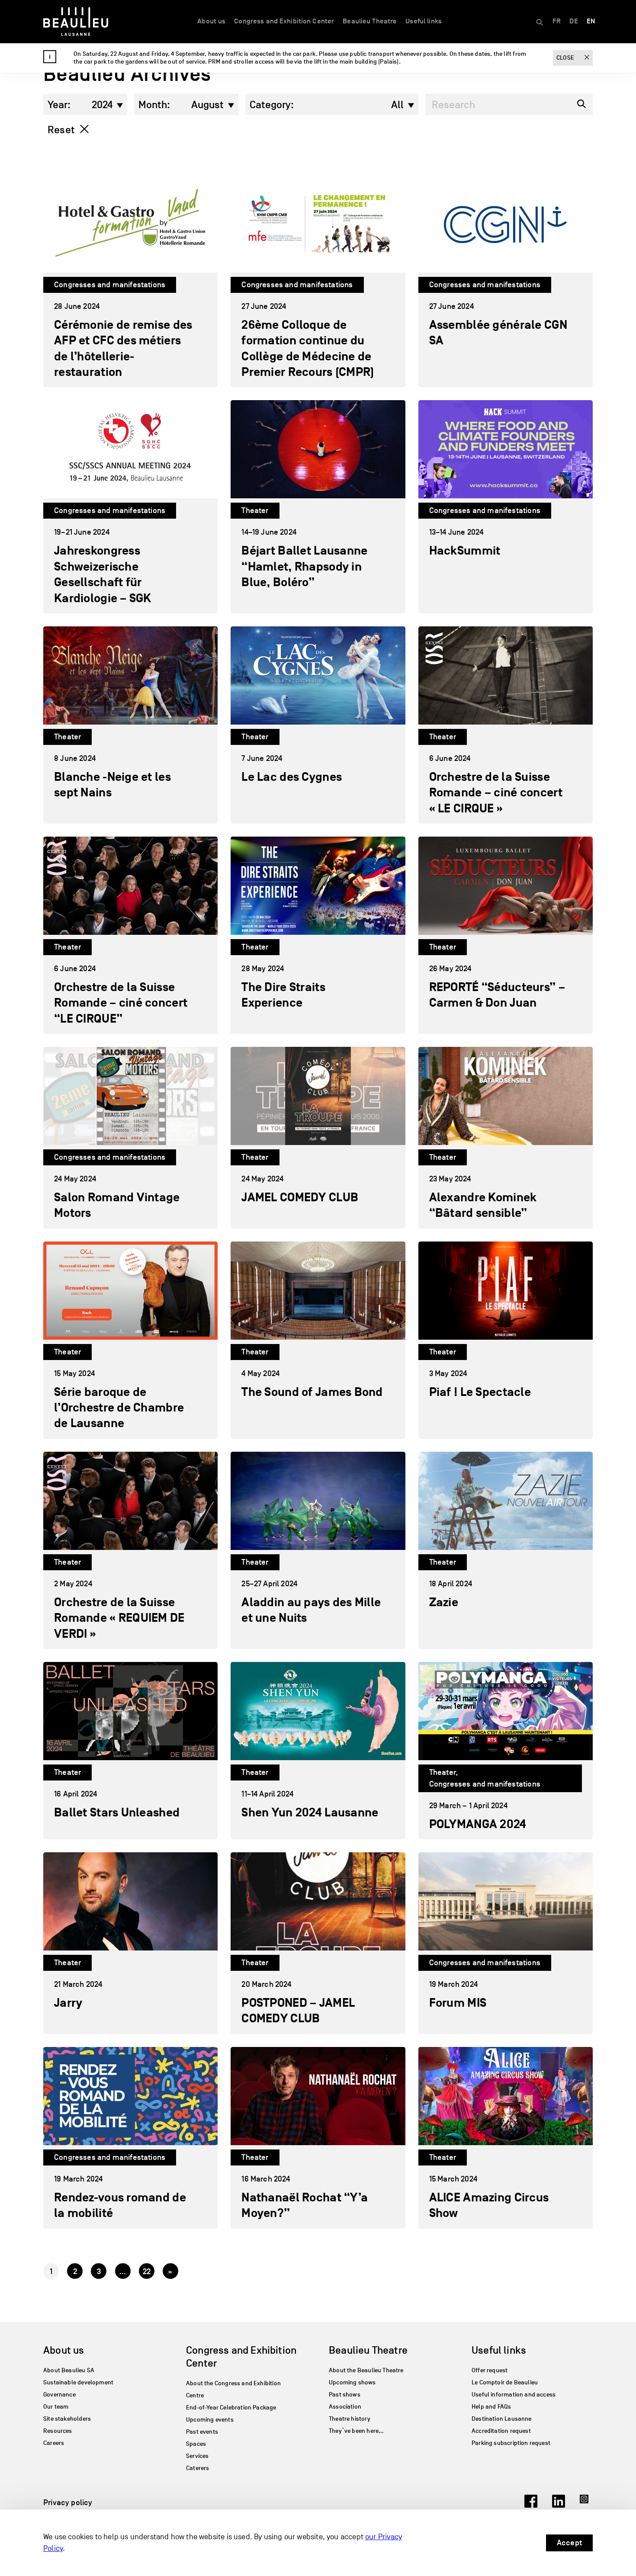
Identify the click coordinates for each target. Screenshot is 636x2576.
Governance (59, 2395)
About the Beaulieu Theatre (366, 2370)
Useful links (424, 21)
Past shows (345, 2395)
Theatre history (350, 2419)
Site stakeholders (67, 2419)
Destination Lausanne (502, 2419)
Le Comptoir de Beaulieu (505, 2382)
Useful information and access (514, 2395)
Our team (56, 2407)
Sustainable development (78, 2382)
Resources (58, 2431)
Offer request (490, 2370)
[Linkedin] (559, 2505)
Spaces (196, 2444)
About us (211, 21)
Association (345, 2407)
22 (147, 2271)
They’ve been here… (356, 2431)
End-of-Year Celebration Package (231, 2408)
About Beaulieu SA (69, 2370)
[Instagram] (586, 2505)
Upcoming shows (352, 2382)
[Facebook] (531, 2505)
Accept (569, 2543)
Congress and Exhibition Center (284, 21)
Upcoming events (210, 2420)
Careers (54, 2443)
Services (197, 2456)
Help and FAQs (491, 2407)
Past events (202, 2432)
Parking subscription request (511, 2443)
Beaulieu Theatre (370, 21)
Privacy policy (68, 2502)
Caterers (198, 2468)
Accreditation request (501, 2431)
